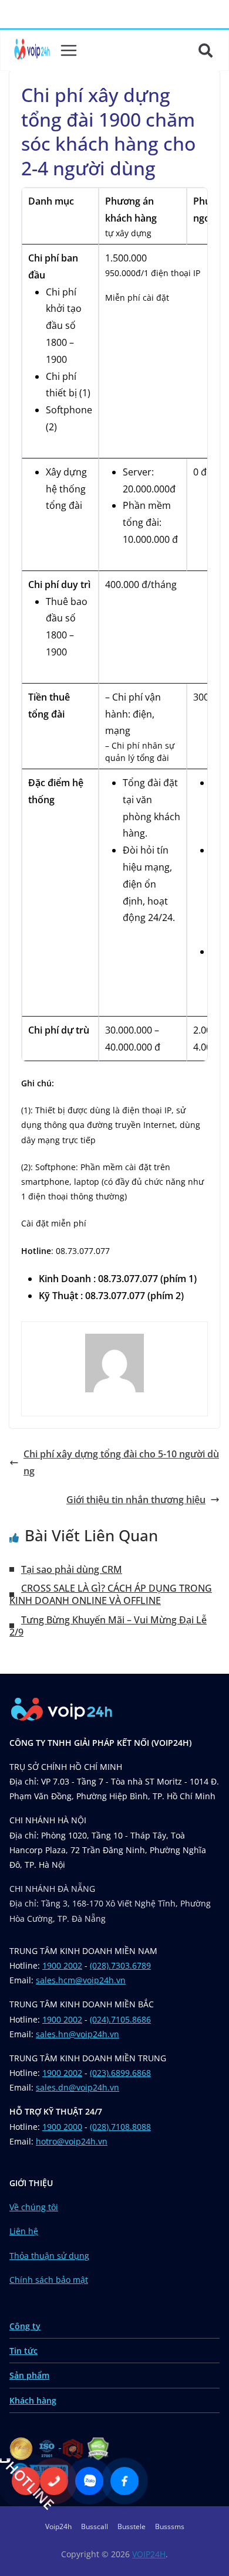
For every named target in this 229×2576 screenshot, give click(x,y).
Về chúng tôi (34, 2207)
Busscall (95, 2526)
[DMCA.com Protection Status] (98, 2444)
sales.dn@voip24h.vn (78, 2087)
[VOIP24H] (32, 50)
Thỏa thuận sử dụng (49, 2256)
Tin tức (23, 2351)
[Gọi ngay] (54, 2481)
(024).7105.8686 (120, 2019)
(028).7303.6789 (120, 1965)
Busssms (170, 2526)
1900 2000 (62, 2127)
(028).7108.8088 (120, 2127)
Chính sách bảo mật (49, 2280)
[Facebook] (124, 2481)
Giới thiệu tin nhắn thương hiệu (136, 1500)
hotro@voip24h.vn (72, 2141)
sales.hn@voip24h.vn (78, 2034)
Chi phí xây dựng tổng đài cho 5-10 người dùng (121, 1462)
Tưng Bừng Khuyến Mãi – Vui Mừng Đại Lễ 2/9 (108, 1626)
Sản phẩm (29, 2375)
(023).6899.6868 (120, 2073)
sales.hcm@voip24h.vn (81, 1980)
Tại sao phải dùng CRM (72, 1569)
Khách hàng (33, 2400)
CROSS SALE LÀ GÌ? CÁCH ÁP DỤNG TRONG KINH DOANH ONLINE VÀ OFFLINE (111, 1594)
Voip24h (58, 2526)
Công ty (25, 2326)
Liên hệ (24, 2231)
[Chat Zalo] (89, 2481)
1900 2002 (62, 1965)
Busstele (132, 2526)
